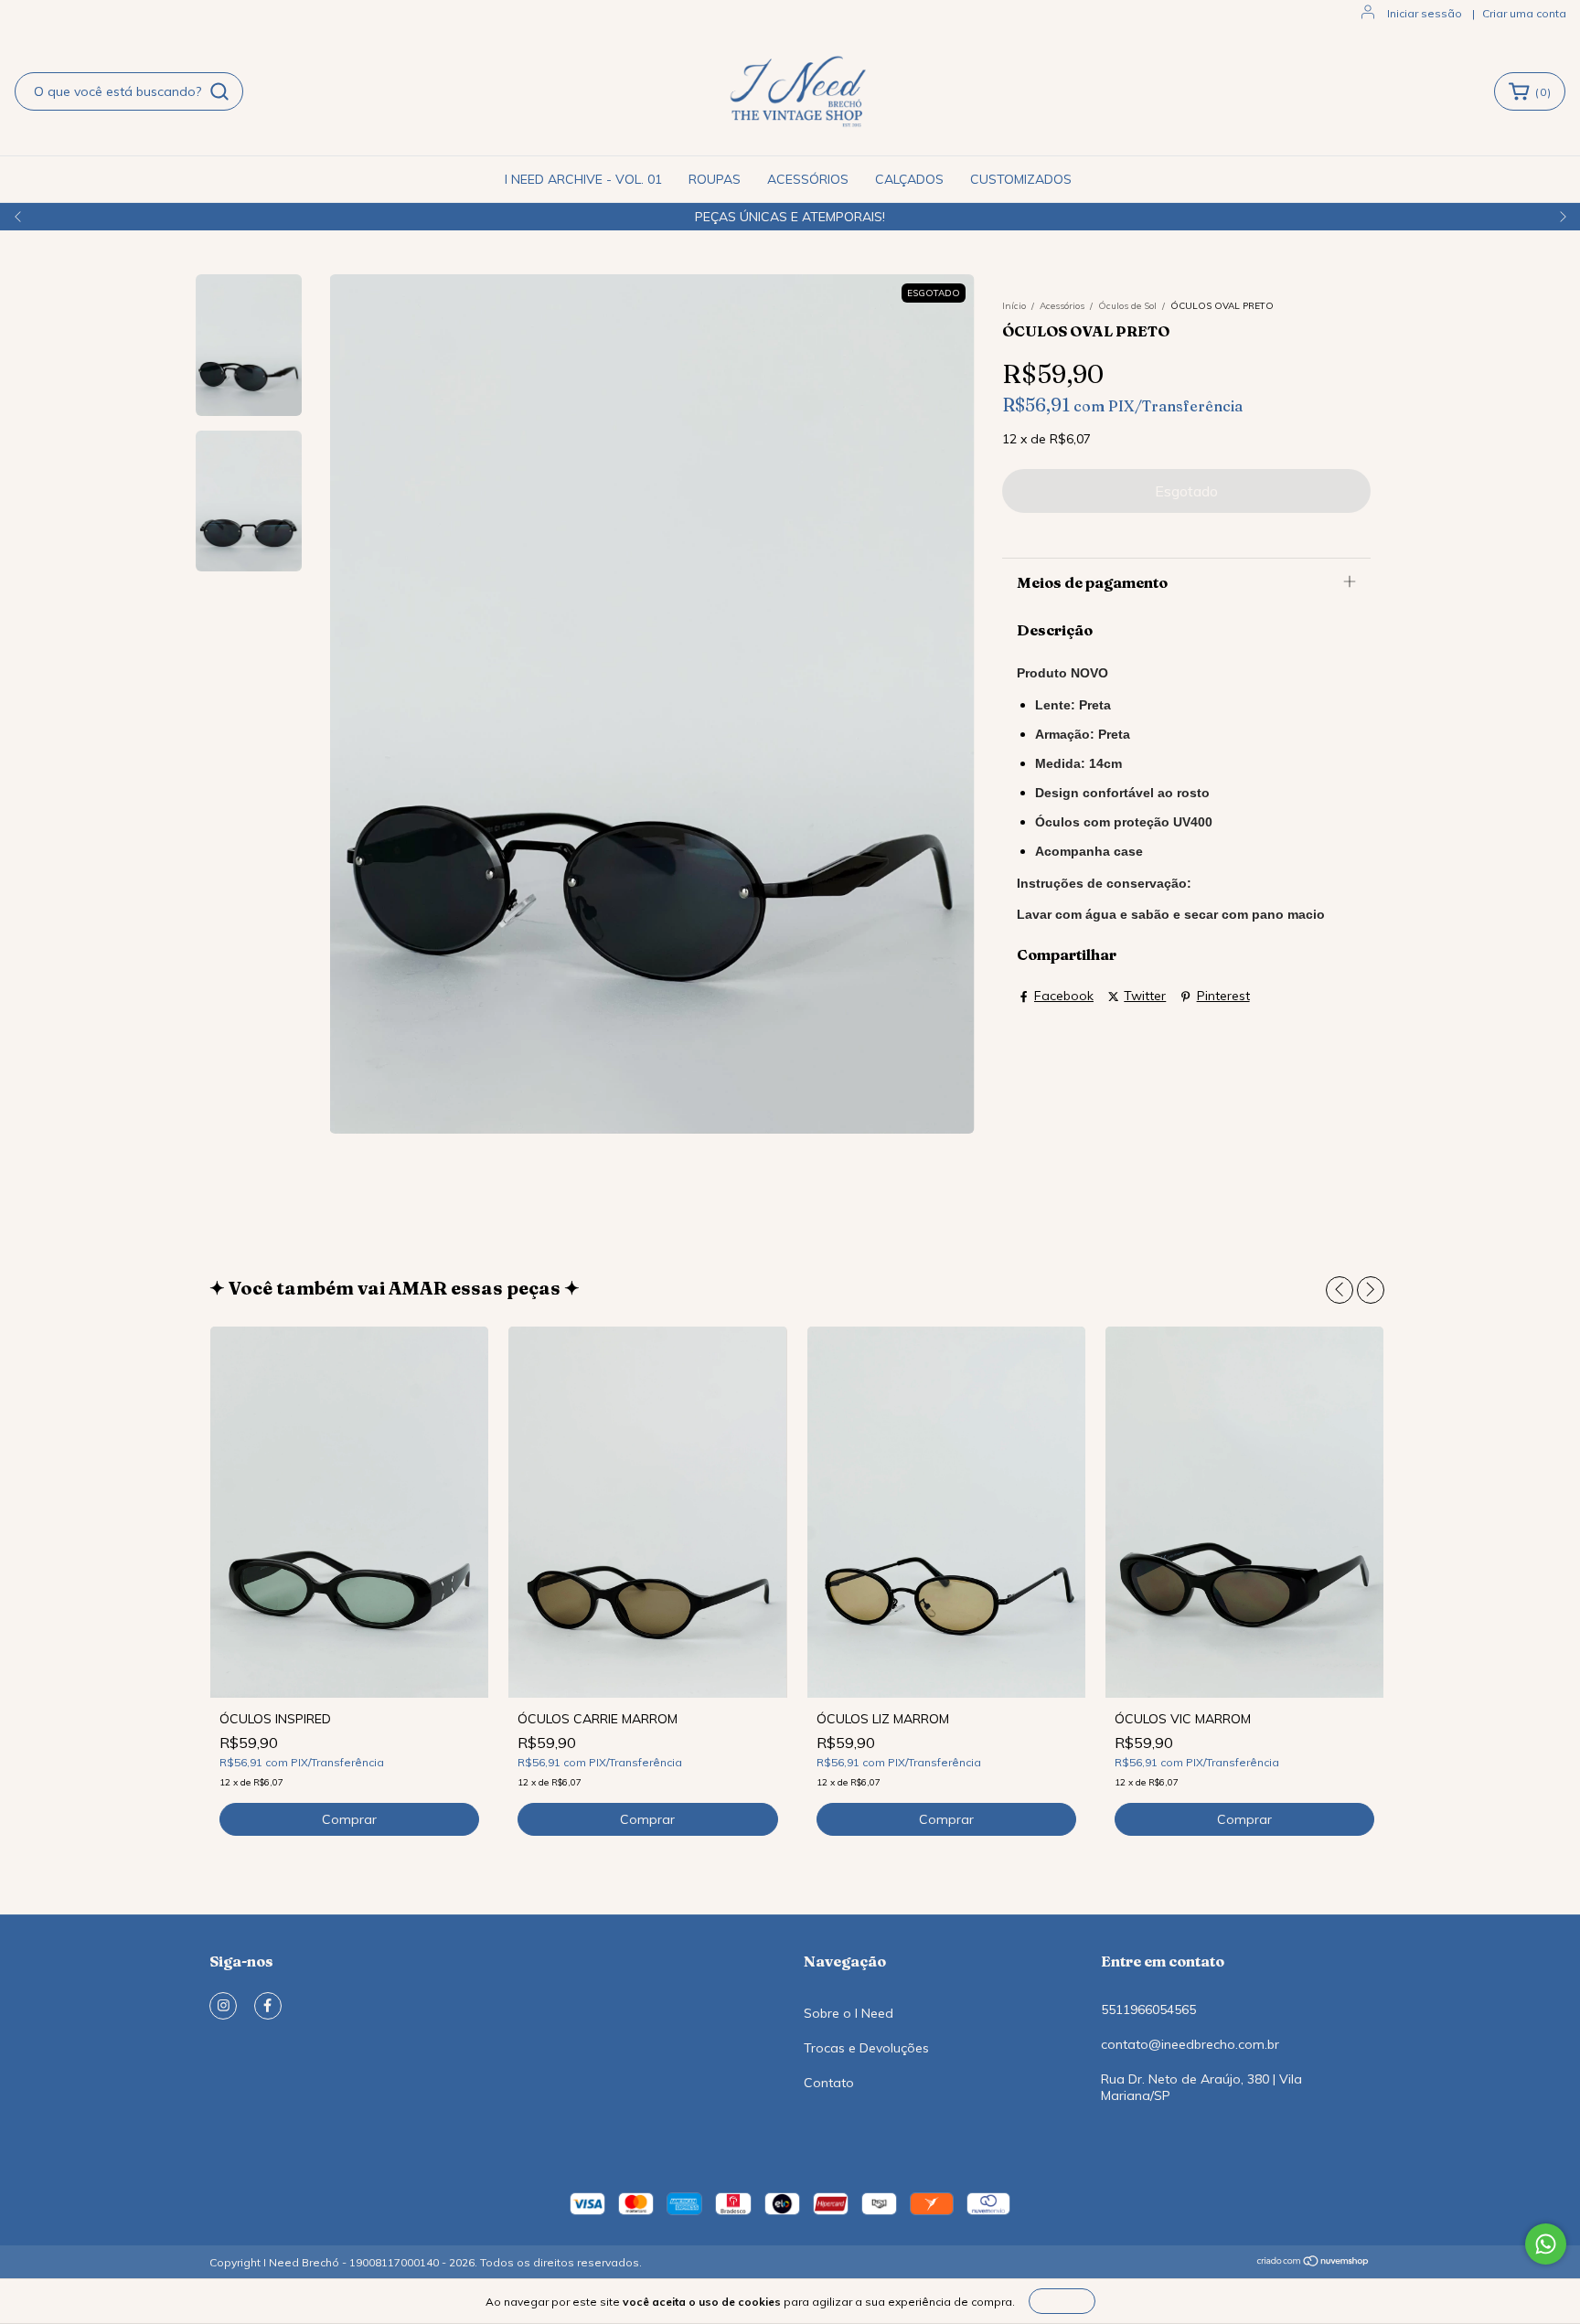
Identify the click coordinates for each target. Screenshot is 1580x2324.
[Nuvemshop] (1313, 2262)
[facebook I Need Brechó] (268, 2006)
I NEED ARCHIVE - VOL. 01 (583, 179)
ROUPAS (715, 179)
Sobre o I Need (849, 2013)
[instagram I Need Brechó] (223, 2006)
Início (1014, 306)
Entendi (1062, 2301)
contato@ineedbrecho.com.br (1190, 2044)
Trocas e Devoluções (866, 2048)
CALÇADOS (909, 179)
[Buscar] (219, 91)
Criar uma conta (1524, 13)
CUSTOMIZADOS (1021, 179)
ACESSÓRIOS (808, 179)
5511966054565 (1148, 2010)
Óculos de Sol (1127, 306)
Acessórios (1062, 306)
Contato (829, 2083)
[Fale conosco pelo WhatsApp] (1546, 2244)
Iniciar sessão (1425, 13)
